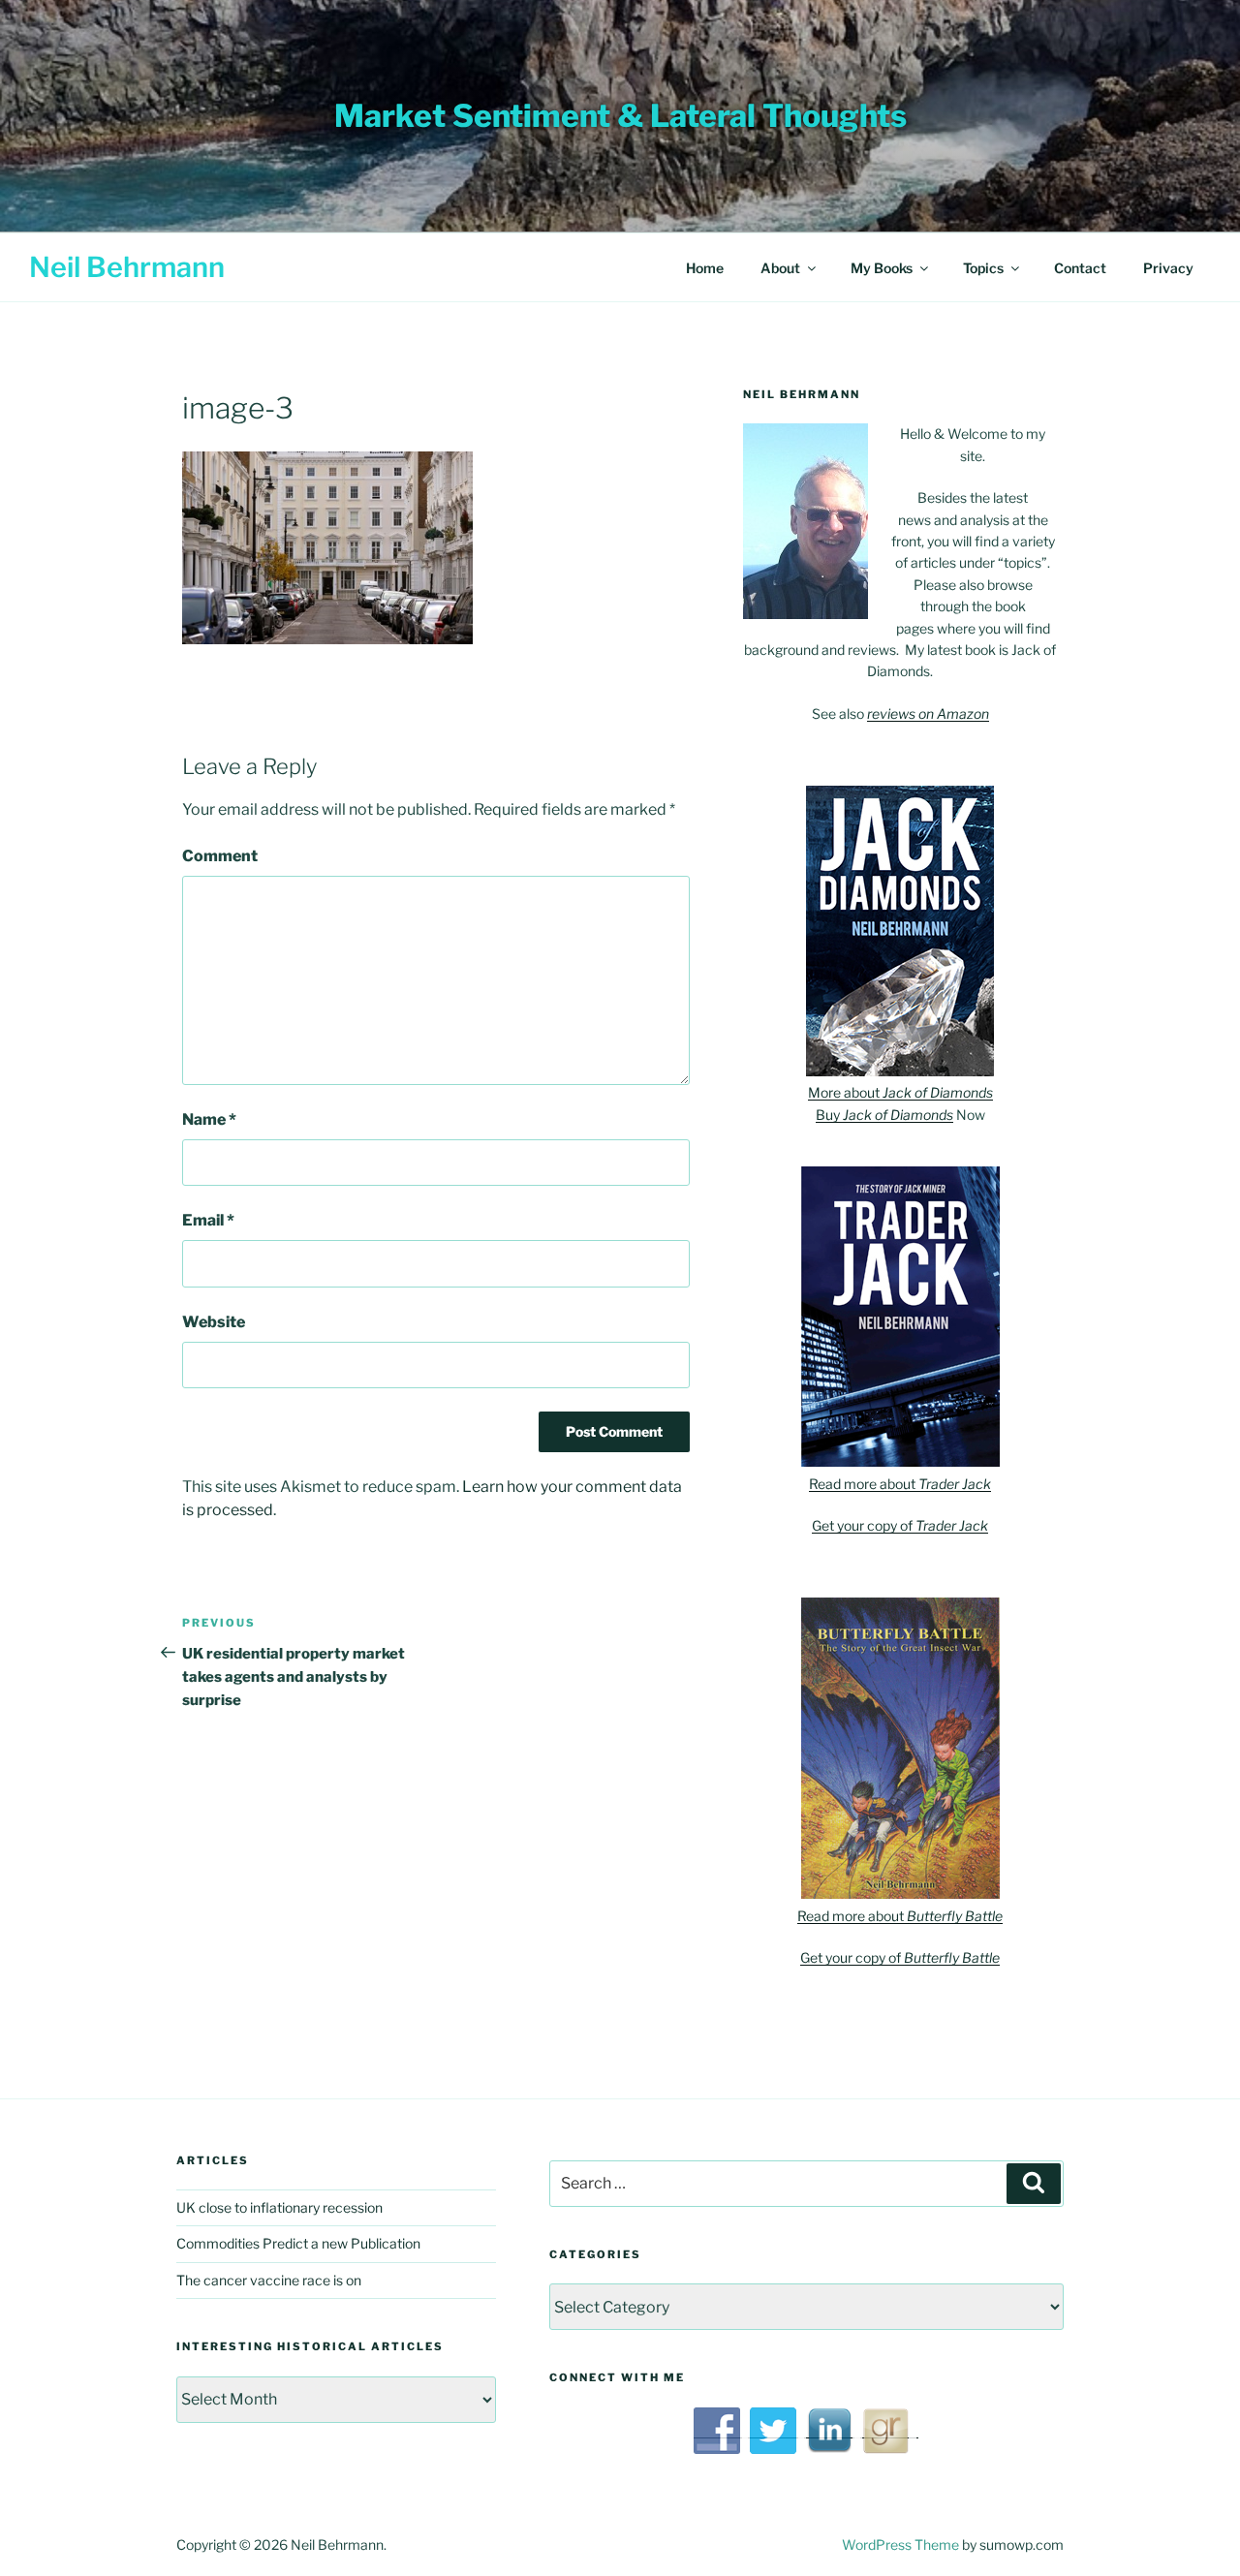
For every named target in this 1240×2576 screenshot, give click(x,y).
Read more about (900, 1484)
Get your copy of (900, 1525)
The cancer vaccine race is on (269, 2280)
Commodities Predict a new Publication (298, 2243)
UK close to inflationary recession (279, 2207)
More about (900, 1092)
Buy (884, 1115)
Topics (983, 268)
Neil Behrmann (127, 267)
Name (209, 1119)
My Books (882, 268)
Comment (220, 856)
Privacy (1168, 268)
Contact (1080, 268)
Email (208, 1220)
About (780, 268)
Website (214, 1322)
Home (705, 268)
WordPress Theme (900, 2545)
